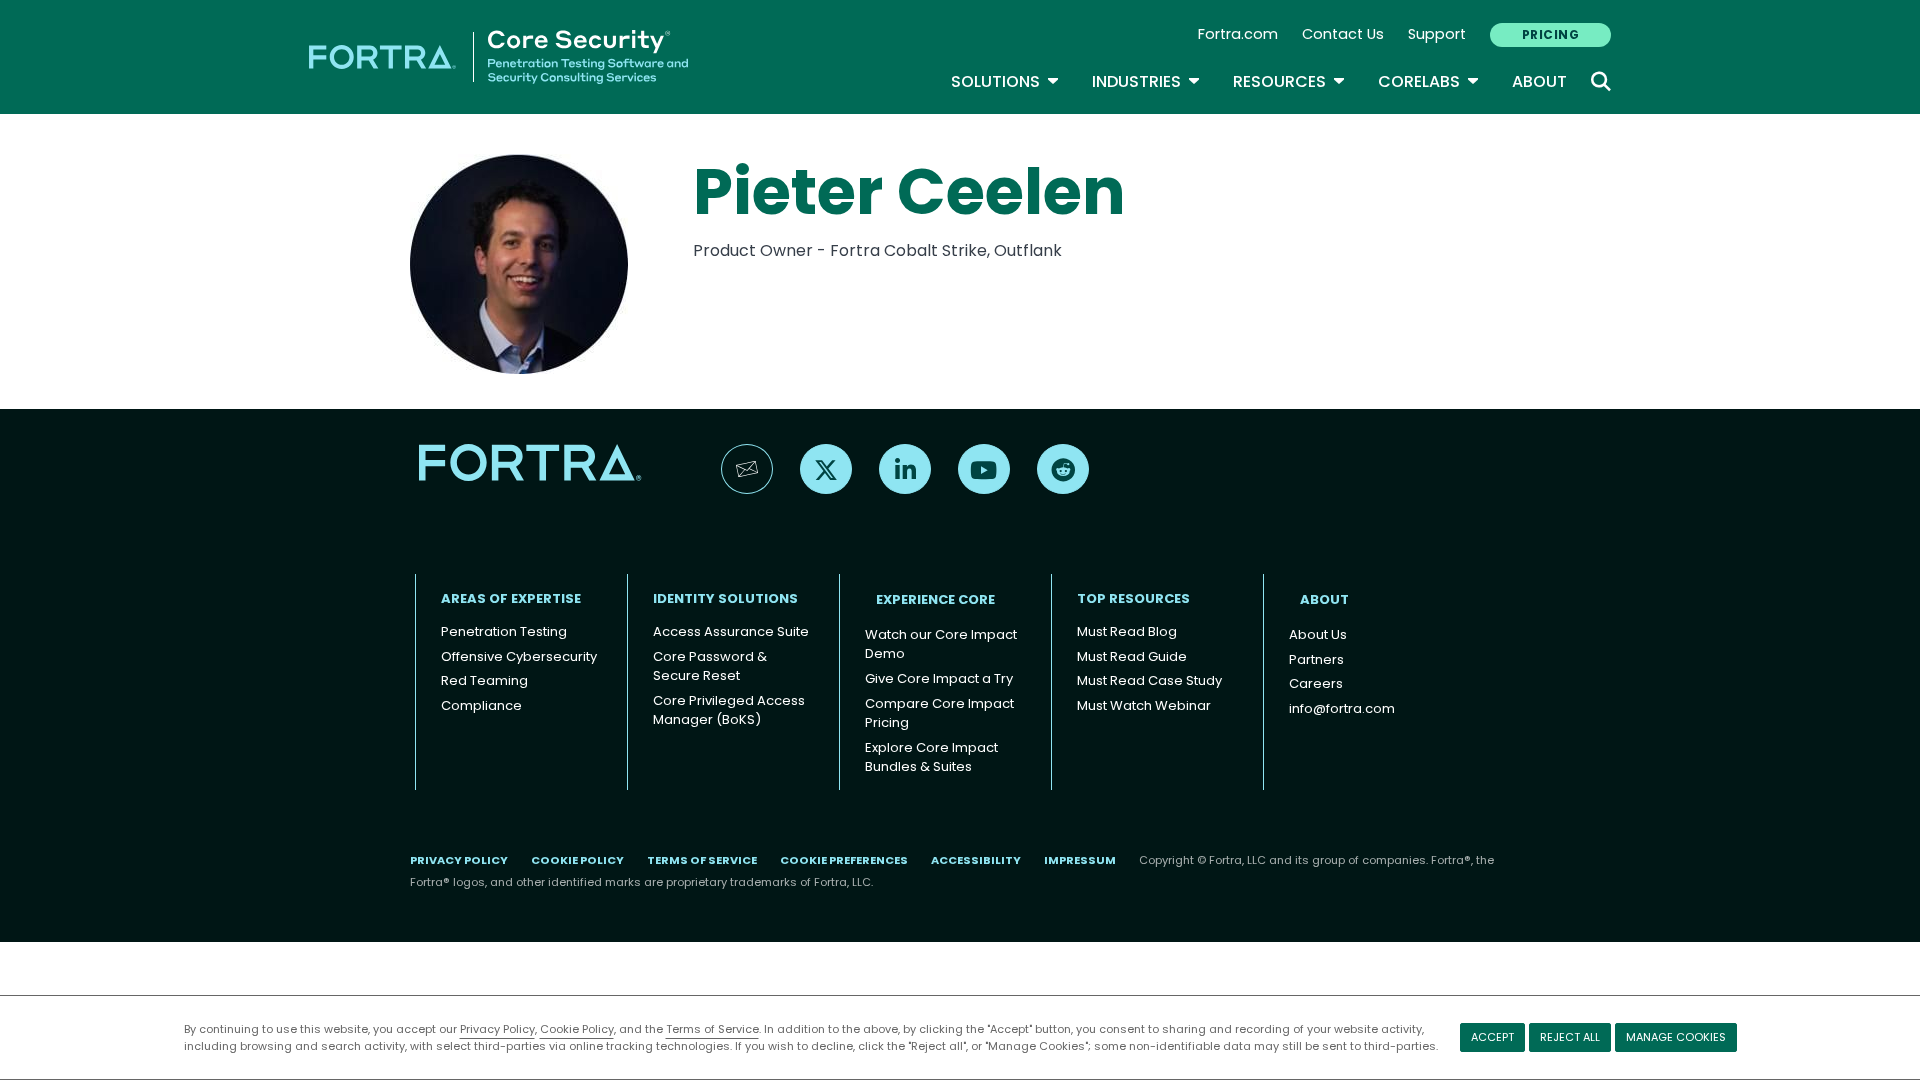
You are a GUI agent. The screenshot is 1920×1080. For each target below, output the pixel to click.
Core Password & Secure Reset (710, 666)
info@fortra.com (1342, 708)
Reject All (1570, 1037)
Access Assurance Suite (731, 631)
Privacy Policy (497, 1029)
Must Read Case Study (1149, 680)
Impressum (1080, 860)
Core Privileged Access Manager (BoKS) (729, 710)
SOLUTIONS (1005, 81)
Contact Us (1343, 34)
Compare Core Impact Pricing (939, 713)
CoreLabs (1429, 81)
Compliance (481, 705)
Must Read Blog (1127, 631)
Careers (1316, 683)
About (1539, 81)
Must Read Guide (1132, 656)
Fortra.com (1238, 34)
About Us (1318, 634)
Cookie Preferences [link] (844, 860)
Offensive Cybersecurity (519, 656)
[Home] (498, 55)
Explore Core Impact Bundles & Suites (931, 757)
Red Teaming (484, 680)
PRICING (1550, 34)
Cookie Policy (577, 1029)
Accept (1492, 1037)
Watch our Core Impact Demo (941, 644)
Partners (1316, 659)
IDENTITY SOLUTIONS (725, 598)
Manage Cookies (1676, 1037)
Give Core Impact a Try (939, 678)
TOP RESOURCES (1133, 598)
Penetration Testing (504, 631)
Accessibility (976, 860)
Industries (1146, 81)
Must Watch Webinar (1144, 705)
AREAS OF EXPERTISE (511, 598)
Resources (1289, 81)
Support (1437, 34)
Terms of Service (712, 1029)
